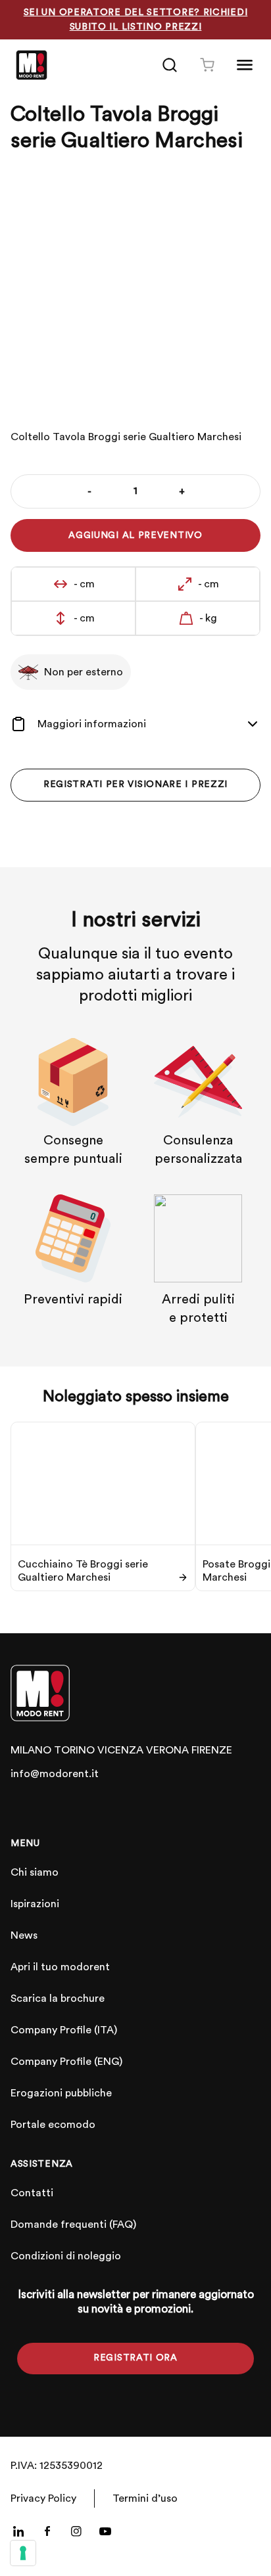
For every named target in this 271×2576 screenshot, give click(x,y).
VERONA (167, 1750)
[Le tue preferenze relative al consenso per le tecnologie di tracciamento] (23, 2553)
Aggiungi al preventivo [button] (135, 535)
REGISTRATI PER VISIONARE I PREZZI (135, 784)
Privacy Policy (43, 2498)
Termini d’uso (145, 2498)
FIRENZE (212, 1750)
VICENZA (120, 1750)
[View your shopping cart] (207, 65)
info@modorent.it (55, 1774)
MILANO (31, 1750)
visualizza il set (194, 385)
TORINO (74, 1750)
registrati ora (135, 2358)
